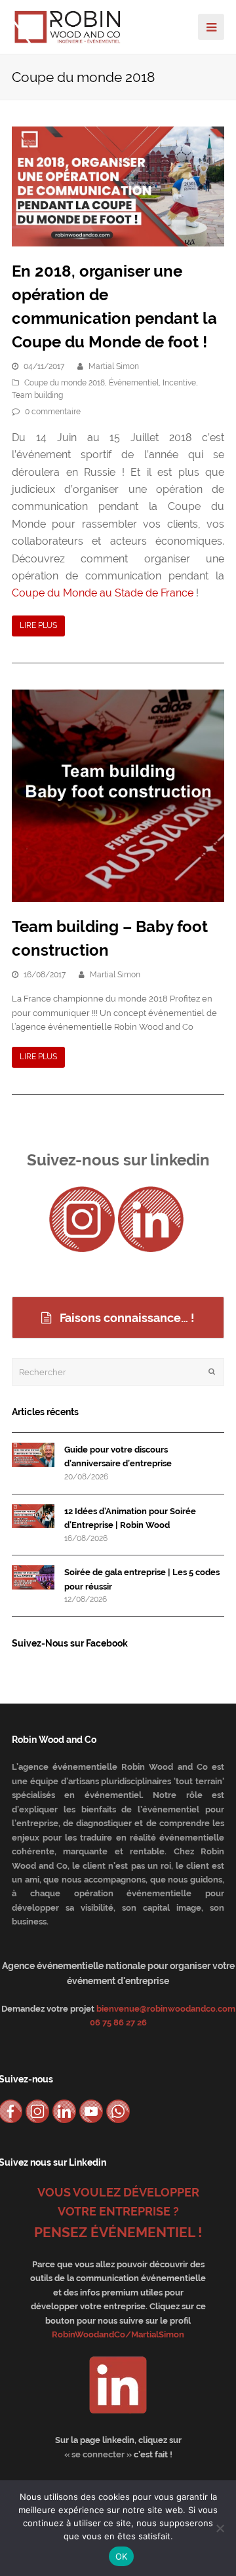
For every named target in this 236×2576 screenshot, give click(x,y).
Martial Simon (114, 366)
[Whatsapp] (118, 2111)
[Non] (220, 2528)
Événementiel (134, 383)
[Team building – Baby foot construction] (118, 796)
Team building (37, 395)
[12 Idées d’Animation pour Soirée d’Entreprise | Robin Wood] (33, 1516)
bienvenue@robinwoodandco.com (166, 2009)
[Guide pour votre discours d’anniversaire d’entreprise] (33, 1455)
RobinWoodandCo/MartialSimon (118, 2334)
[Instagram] (82, 1219)
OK (122, 2556)
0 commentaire (53, 412)
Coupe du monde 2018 (65, 383)
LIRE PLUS (38, 625)
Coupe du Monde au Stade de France (104, 593)
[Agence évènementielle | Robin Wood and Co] (68, 26)
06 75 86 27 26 (118, 2022)
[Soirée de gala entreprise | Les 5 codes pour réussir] (33, 1577)
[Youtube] (91, 2111)
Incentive (179, 383)
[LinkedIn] (151, 1219)
